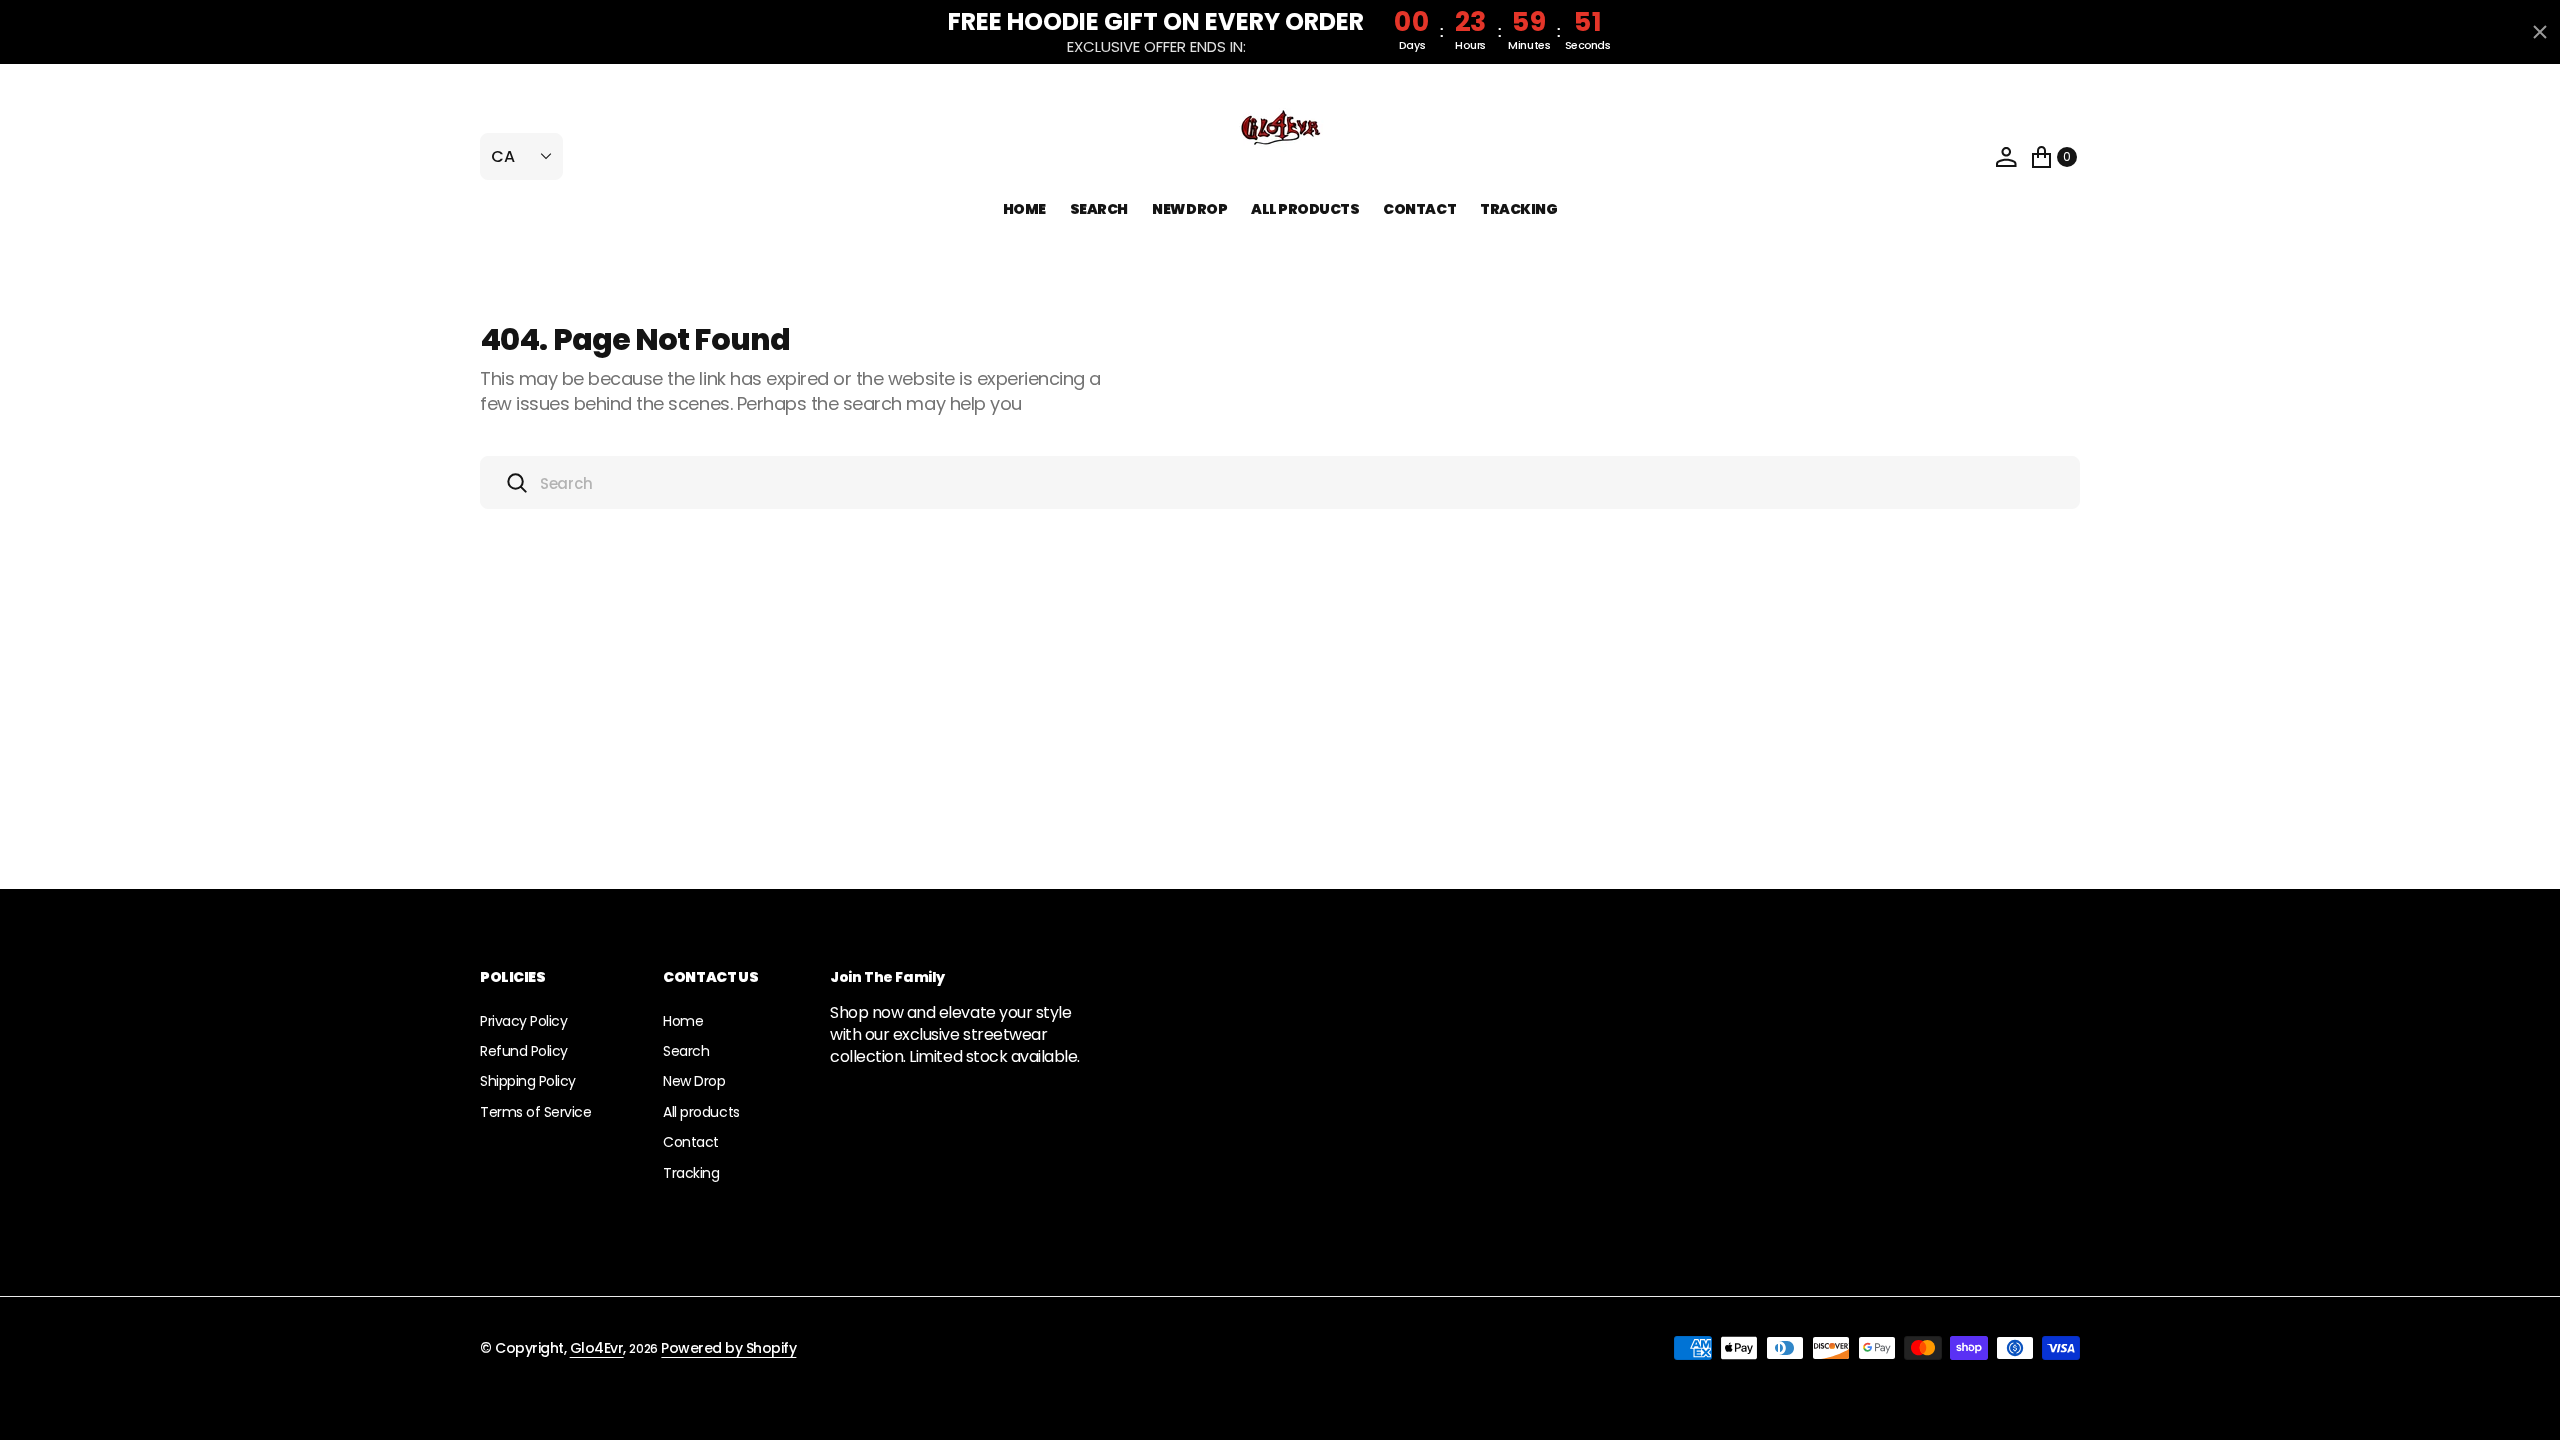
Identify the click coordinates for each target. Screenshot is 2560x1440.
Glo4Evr (597, 1348)
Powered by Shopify (728, 1348)
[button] (2006, 157)
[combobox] (1280, 482)
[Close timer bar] (2540, 32)
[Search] (517, 483)
